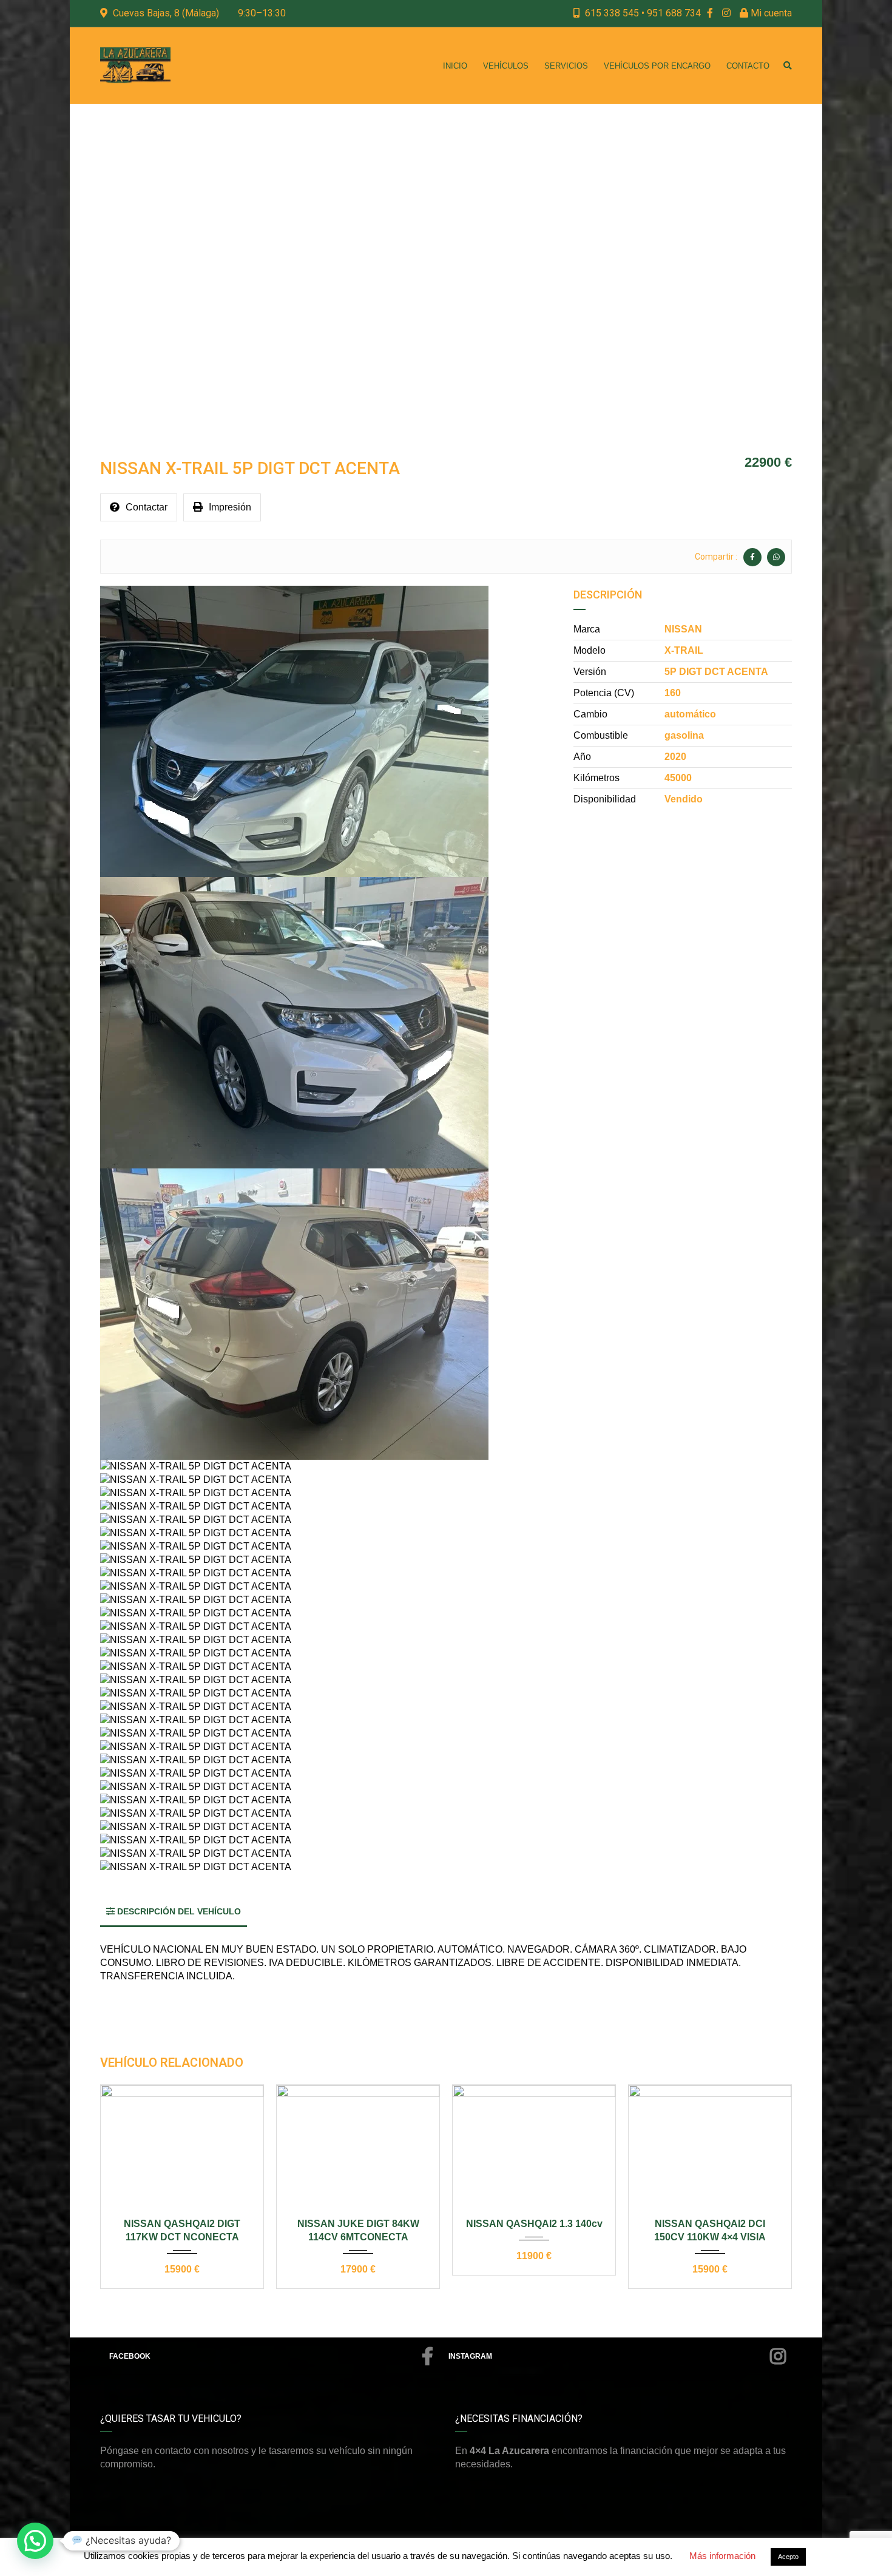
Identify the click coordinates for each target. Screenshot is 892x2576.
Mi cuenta (770, 13)
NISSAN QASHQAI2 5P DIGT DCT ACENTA (710, 2230)
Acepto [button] (788, 2557)
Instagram (470, 2356)
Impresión (230, 507)
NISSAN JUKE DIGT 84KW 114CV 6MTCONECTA (182, 2230)
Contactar (147, 507)
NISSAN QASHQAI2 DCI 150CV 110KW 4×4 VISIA (534, 2230)
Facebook (130, 2356)
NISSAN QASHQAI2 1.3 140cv (358, 2224)
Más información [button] (722, 2556)
